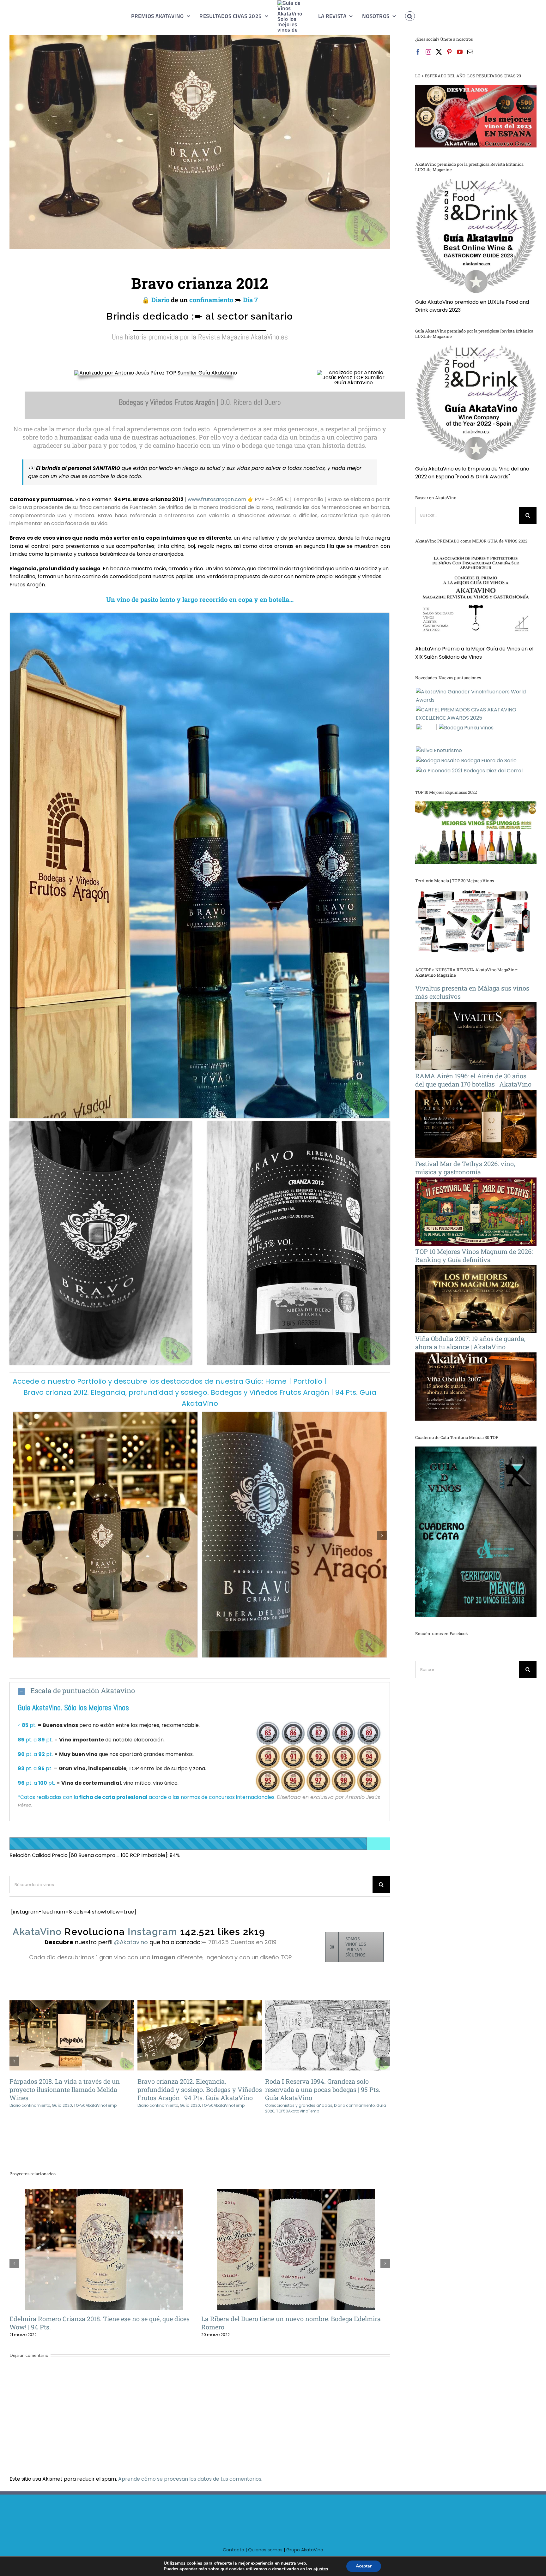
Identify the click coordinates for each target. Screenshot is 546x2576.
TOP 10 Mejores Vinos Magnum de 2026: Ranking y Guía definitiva (474, 1255)
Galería (82, 2036)
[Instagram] (428, 52)
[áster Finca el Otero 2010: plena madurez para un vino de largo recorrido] (104, 2241)
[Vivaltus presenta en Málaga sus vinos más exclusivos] (476, 1006)
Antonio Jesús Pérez (247, 2553)
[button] (403, 16)
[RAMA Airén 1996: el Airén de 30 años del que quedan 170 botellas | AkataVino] (476, 1094)
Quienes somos (265, 2542)
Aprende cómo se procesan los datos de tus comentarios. (190, 2471)
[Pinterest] (449, 52)
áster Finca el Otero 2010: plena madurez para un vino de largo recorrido (94, 2241)
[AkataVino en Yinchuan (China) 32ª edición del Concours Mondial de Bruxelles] (426, 734)
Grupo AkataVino (305, 2542)
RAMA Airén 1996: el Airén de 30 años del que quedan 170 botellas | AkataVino (473, 1080)
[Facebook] (418, 52)
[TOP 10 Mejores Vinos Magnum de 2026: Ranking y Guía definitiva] (476, 1269)
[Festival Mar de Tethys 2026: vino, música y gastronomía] (476, 1181)
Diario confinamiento (30, 2105)
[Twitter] (439, 52)
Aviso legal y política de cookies (380, 2553)
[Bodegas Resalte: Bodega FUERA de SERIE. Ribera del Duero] (466, 761)
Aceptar (364, 2566)
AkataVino (37, 1932)
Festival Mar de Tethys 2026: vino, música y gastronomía (465, 1168)
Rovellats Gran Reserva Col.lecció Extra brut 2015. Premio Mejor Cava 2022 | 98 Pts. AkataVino (285, 2241)
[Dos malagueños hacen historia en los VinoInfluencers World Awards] (476, 696)
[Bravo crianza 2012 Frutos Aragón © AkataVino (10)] (299, 1124)
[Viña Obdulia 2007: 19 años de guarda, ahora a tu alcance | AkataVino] (476, 1356)
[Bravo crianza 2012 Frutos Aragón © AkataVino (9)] (101, 1124)
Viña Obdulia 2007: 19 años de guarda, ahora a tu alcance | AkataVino (470, 1343)
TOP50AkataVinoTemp (223, 2105)
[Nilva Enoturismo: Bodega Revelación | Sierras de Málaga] (439, 751)
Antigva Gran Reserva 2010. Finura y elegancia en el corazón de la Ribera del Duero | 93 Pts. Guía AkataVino (61, 2036)
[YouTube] (460, 52)
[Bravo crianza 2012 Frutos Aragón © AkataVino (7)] (200, 615)
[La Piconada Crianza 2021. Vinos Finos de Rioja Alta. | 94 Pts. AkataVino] (469, 771)
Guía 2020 (190, 2105)
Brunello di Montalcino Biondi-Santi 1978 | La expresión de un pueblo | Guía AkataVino (189, 2036)
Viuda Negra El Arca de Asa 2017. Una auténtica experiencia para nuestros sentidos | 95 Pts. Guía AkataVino (317, 2036)
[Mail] (470, 52)
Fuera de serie (321, 2105)
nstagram (151, 1932)
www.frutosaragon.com (217, 499)
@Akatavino (132, 1942)
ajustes (321, 2569)
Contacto (234, 2542)
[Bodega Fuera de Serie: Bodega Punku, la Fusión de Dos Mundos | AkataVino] (466, 728)
